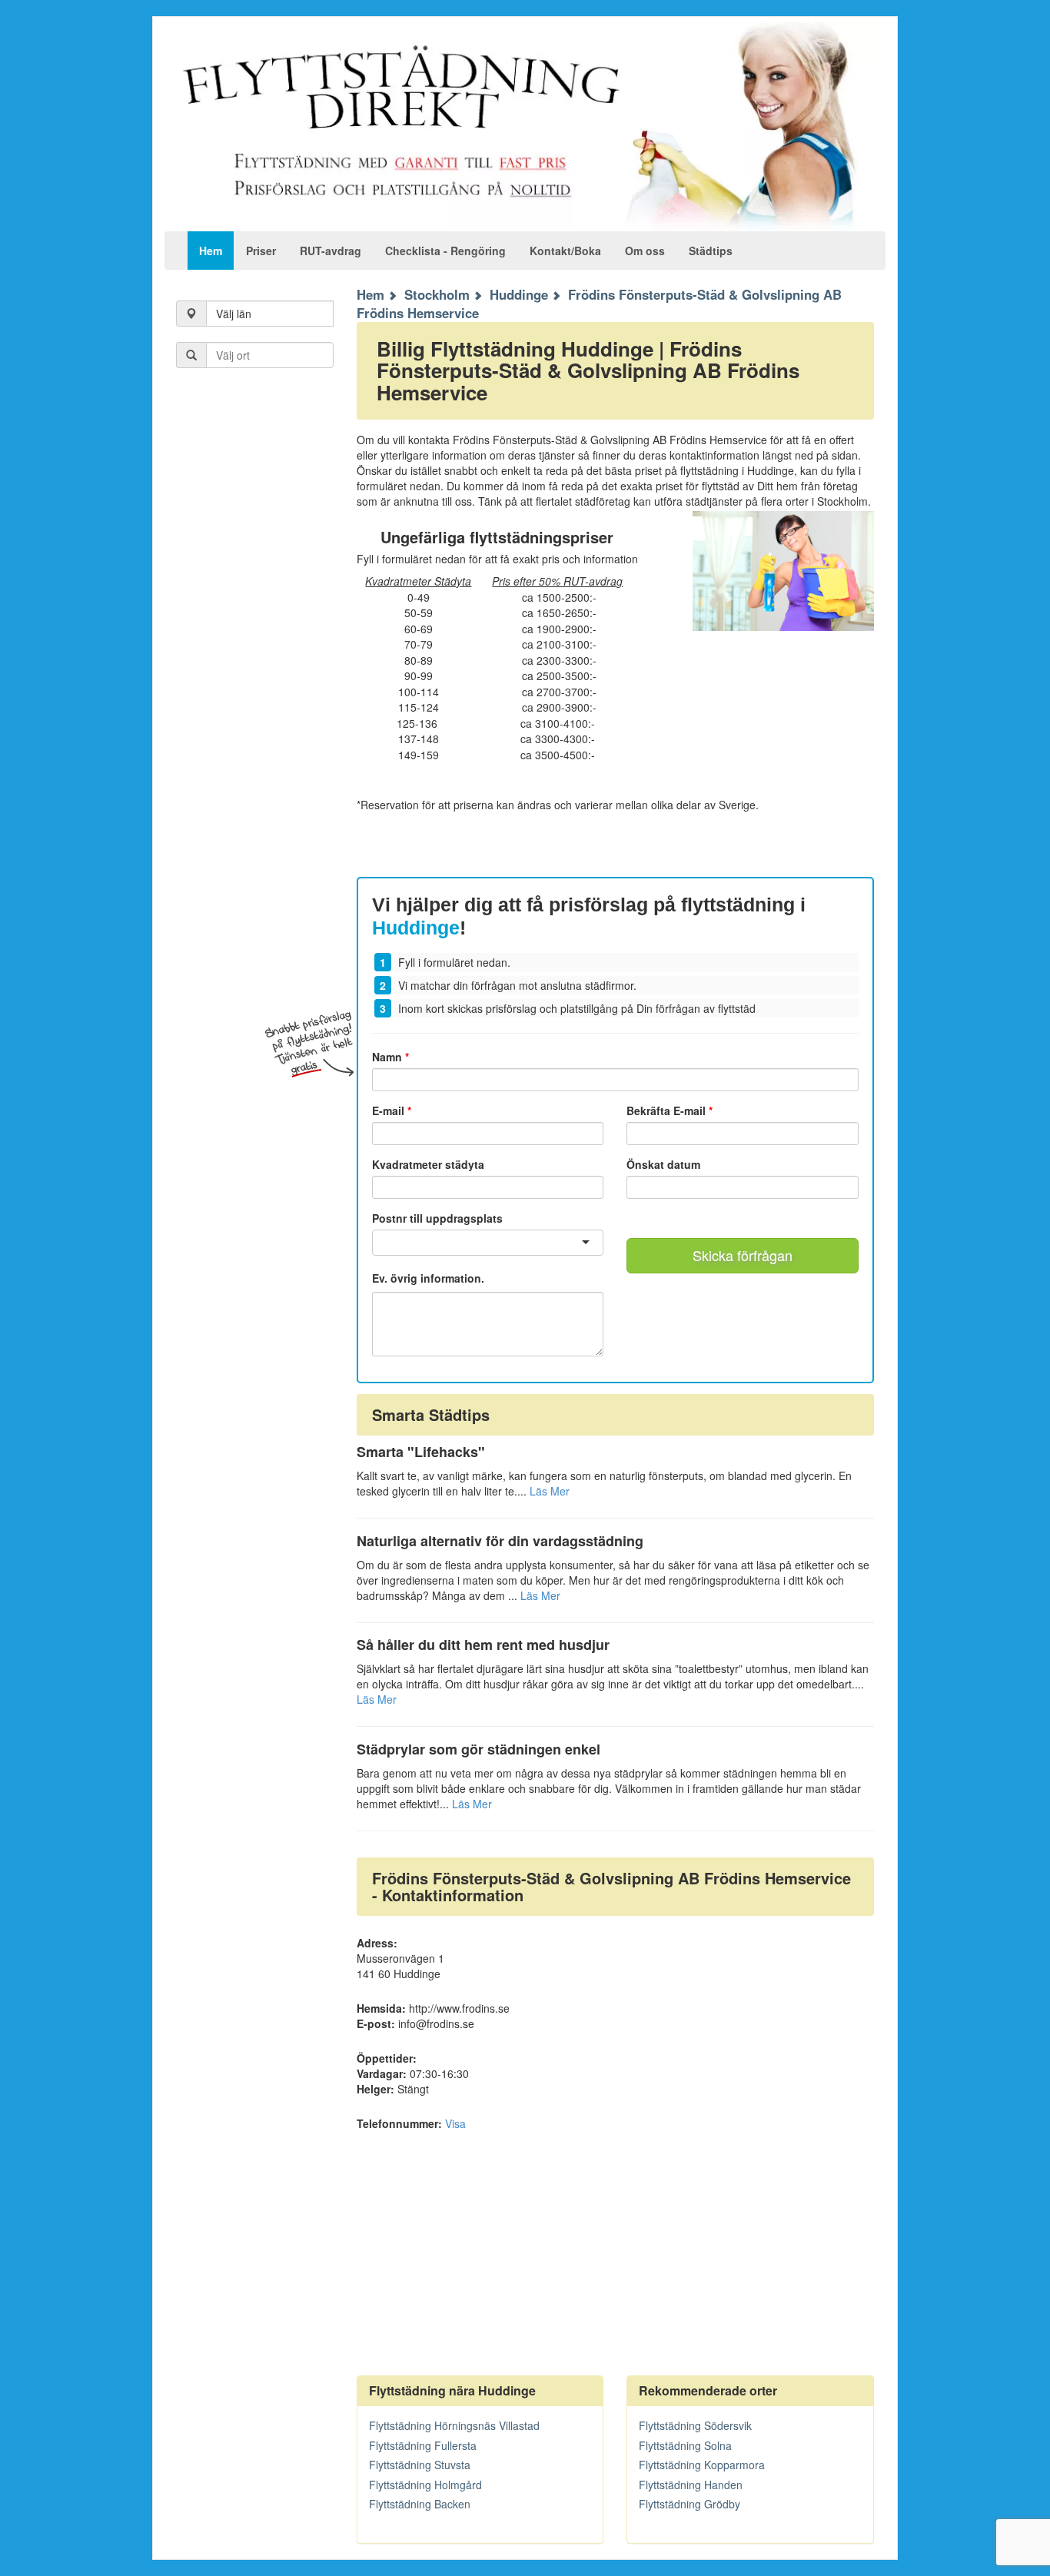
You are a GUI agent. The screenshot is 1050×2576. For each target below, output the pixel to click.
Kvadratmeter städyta (428, 1164)
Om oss (645, 251)
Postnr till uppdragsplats (437, 1218)
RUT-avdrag (331, 251)
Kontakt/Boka (565, 251)
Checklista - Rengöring (445, 251)
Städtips (711, 251)
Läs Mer (550, 1491)
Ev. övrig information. (428, 1278)
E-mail (392, 1110)
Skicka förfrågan (743, 1255)
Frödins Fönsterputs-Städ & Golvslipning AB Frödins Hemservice (599, 304)
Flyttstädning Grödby (689, 2504)
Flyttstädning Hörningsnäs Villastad (454, 2425)
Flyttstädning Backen (420, 2504)
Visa (455, 2123)
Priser (261, 251)
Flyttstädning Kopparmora (702, 2465)
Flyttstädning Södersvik (695, 2425)
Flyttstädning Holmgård (425, 2485)
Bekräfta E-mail (670, 1110)
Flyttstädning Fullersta (423, 2445)
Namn (390, 1057)
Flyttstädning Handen (691, 2485)
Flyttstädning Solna (685, 2445)
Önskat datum (663, 1164)
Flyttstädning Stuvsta (420, 2465)
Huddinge (519, 294)
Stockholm (437, 294)
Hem (211, 251)
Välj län (234, 314)
